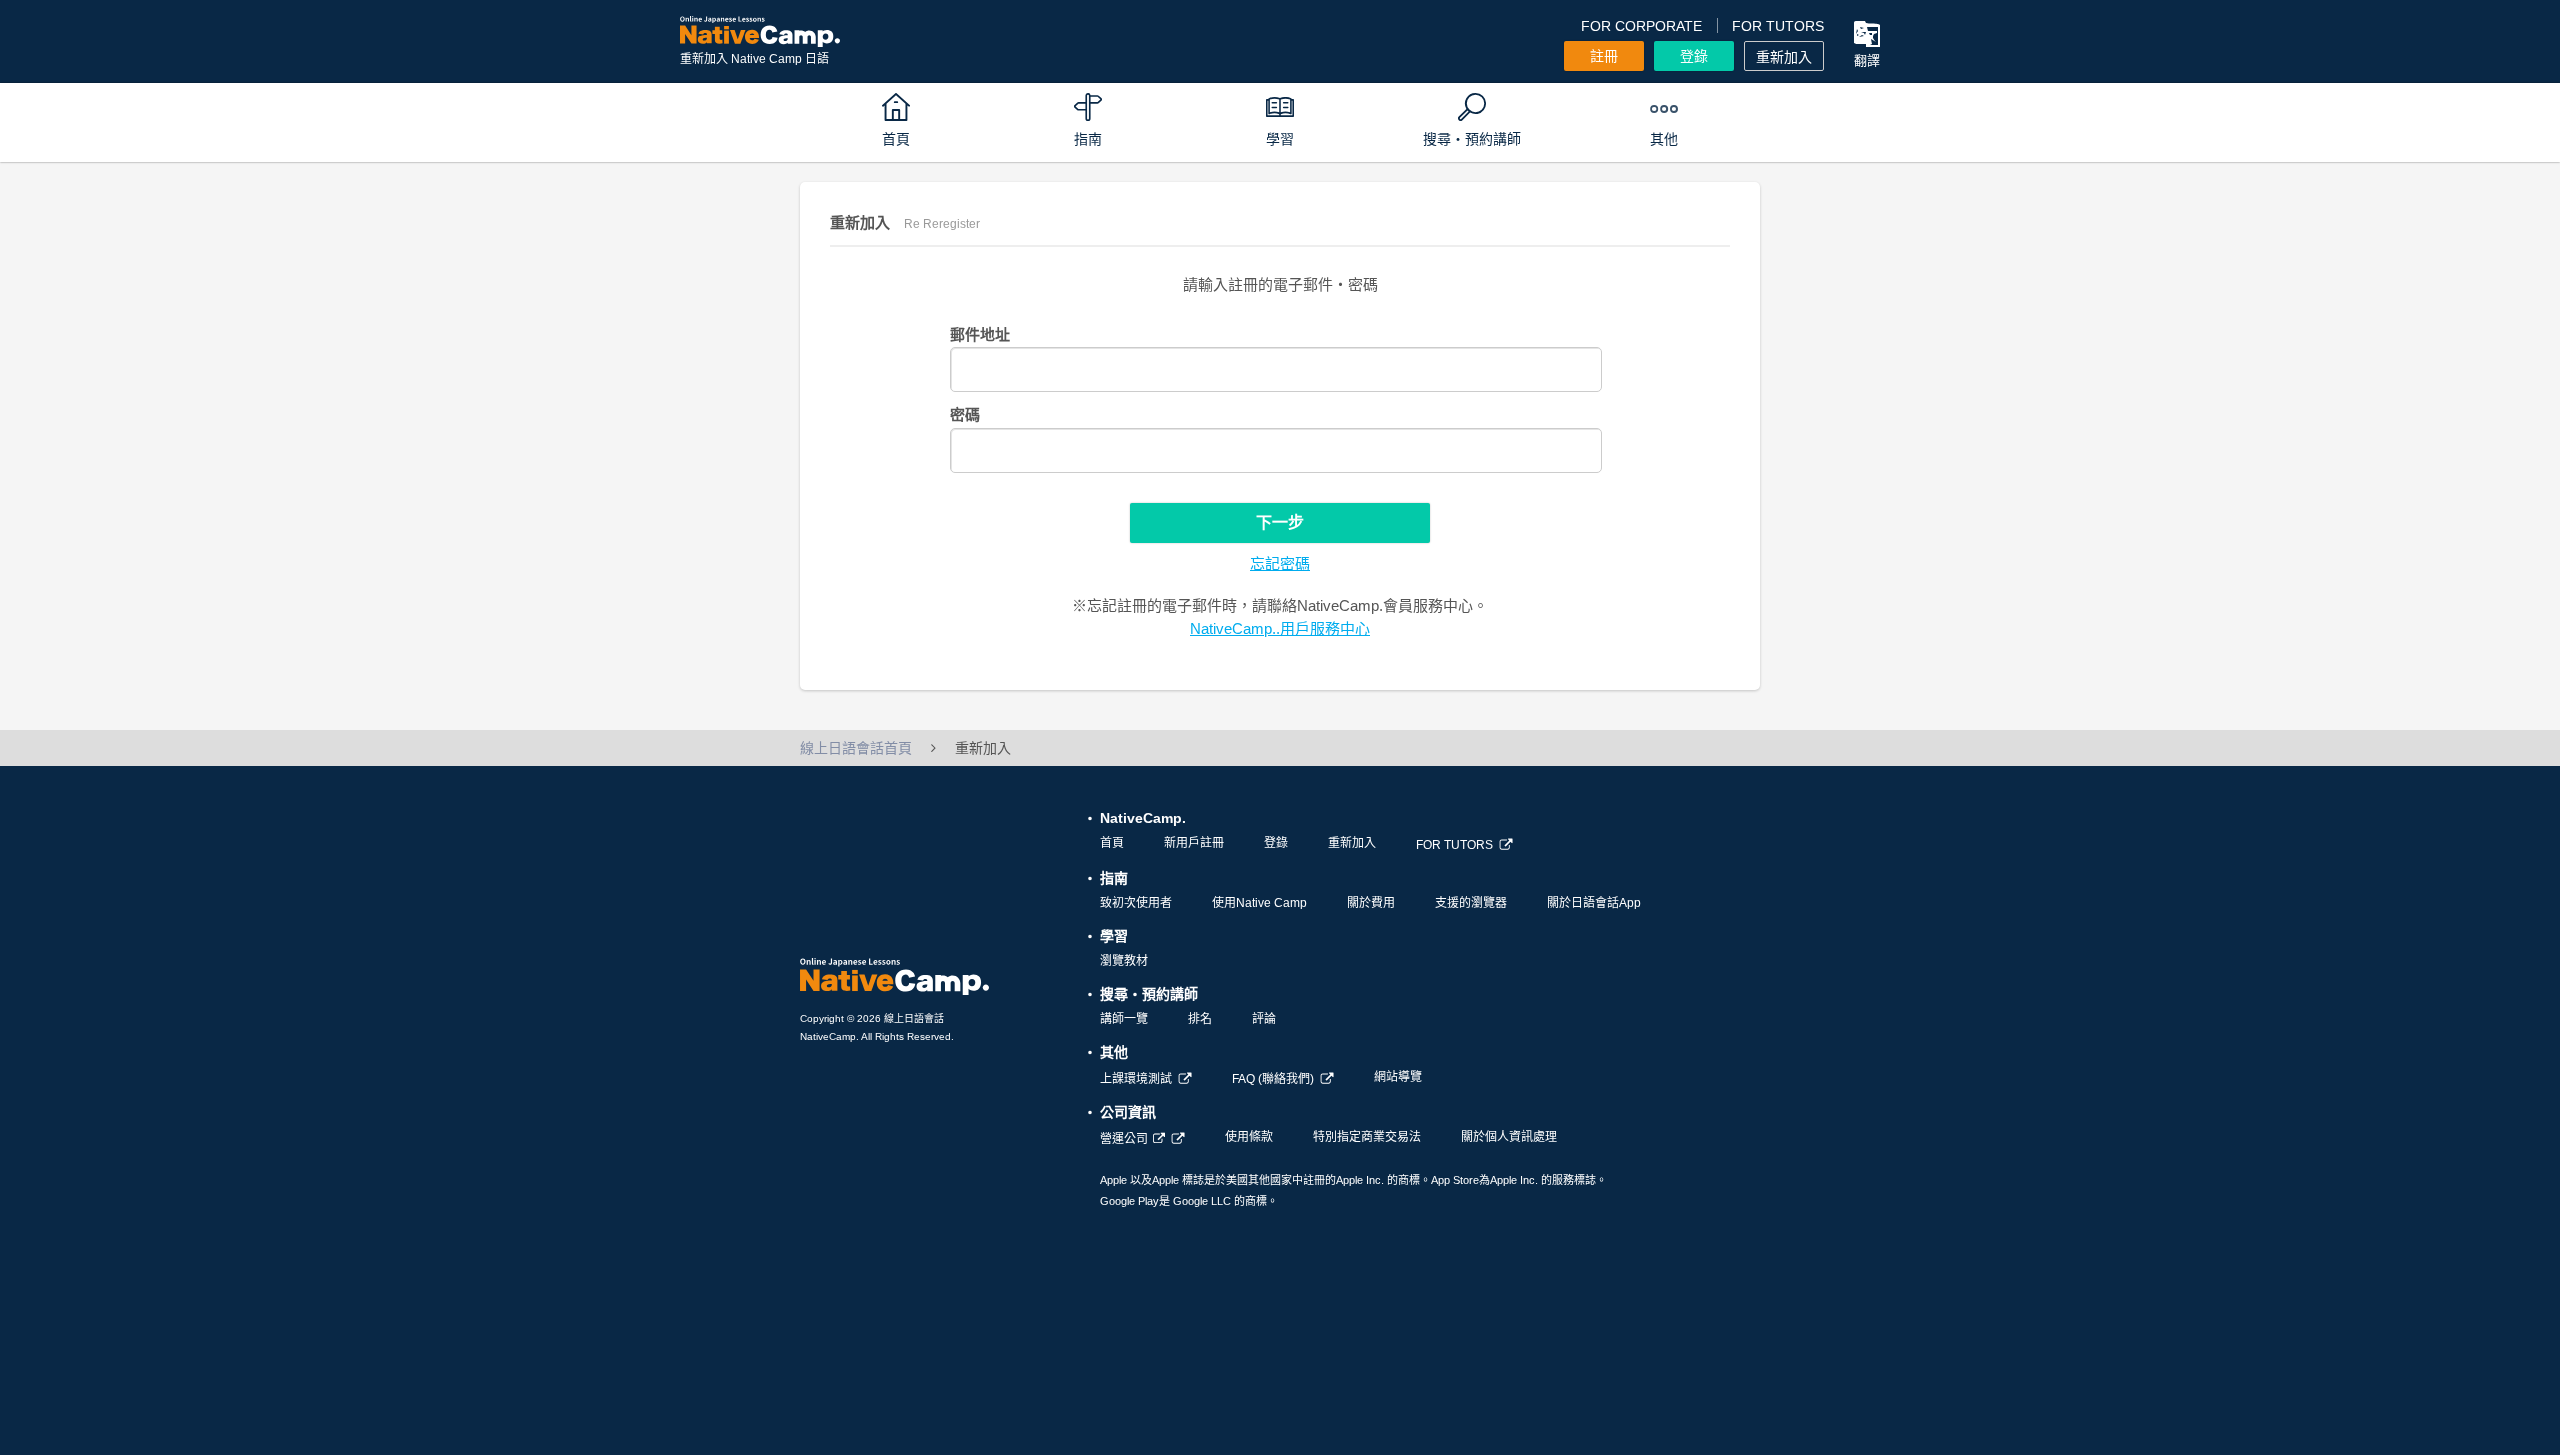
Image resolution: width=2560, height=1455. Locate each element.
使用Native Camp (1259, 903)
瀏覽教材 (1124, 961)
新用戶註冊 (1194, 843)
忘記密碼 (1280, 563)
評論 (1264, 1019)
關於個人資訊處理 (1509, 1137)
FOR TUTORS (1778, 26)
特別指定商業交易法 (1367, 1137)
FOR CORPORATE (1641, 26)
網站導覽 (1398, 1077)
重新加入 (1784, 57)
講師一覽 (1124, 1019)
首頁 (1112, 843)
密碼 (965, 414)
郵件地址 (980, 334)
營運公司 (1124, 1139)
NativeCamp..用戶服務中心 (1280, 628)
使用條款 (1249, 1137)
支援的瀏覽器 (1471, 903)
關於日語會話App (1594, 903)
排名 (1200, 1019)
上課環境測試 (1136, 1079)
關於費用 (1371, 903)
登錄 (1694, 56)
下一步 (1280, 522)
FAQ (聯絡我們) (1273, 1079)
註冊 (1604, 56)
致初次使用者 (1136, 903)
